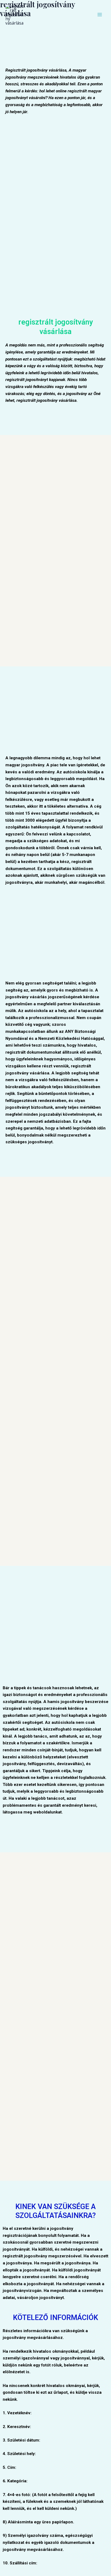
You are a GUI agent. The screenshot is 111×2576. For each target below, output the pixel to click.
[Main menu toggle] (100, 15)
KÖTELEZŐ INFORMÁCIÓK (55, 2318)
